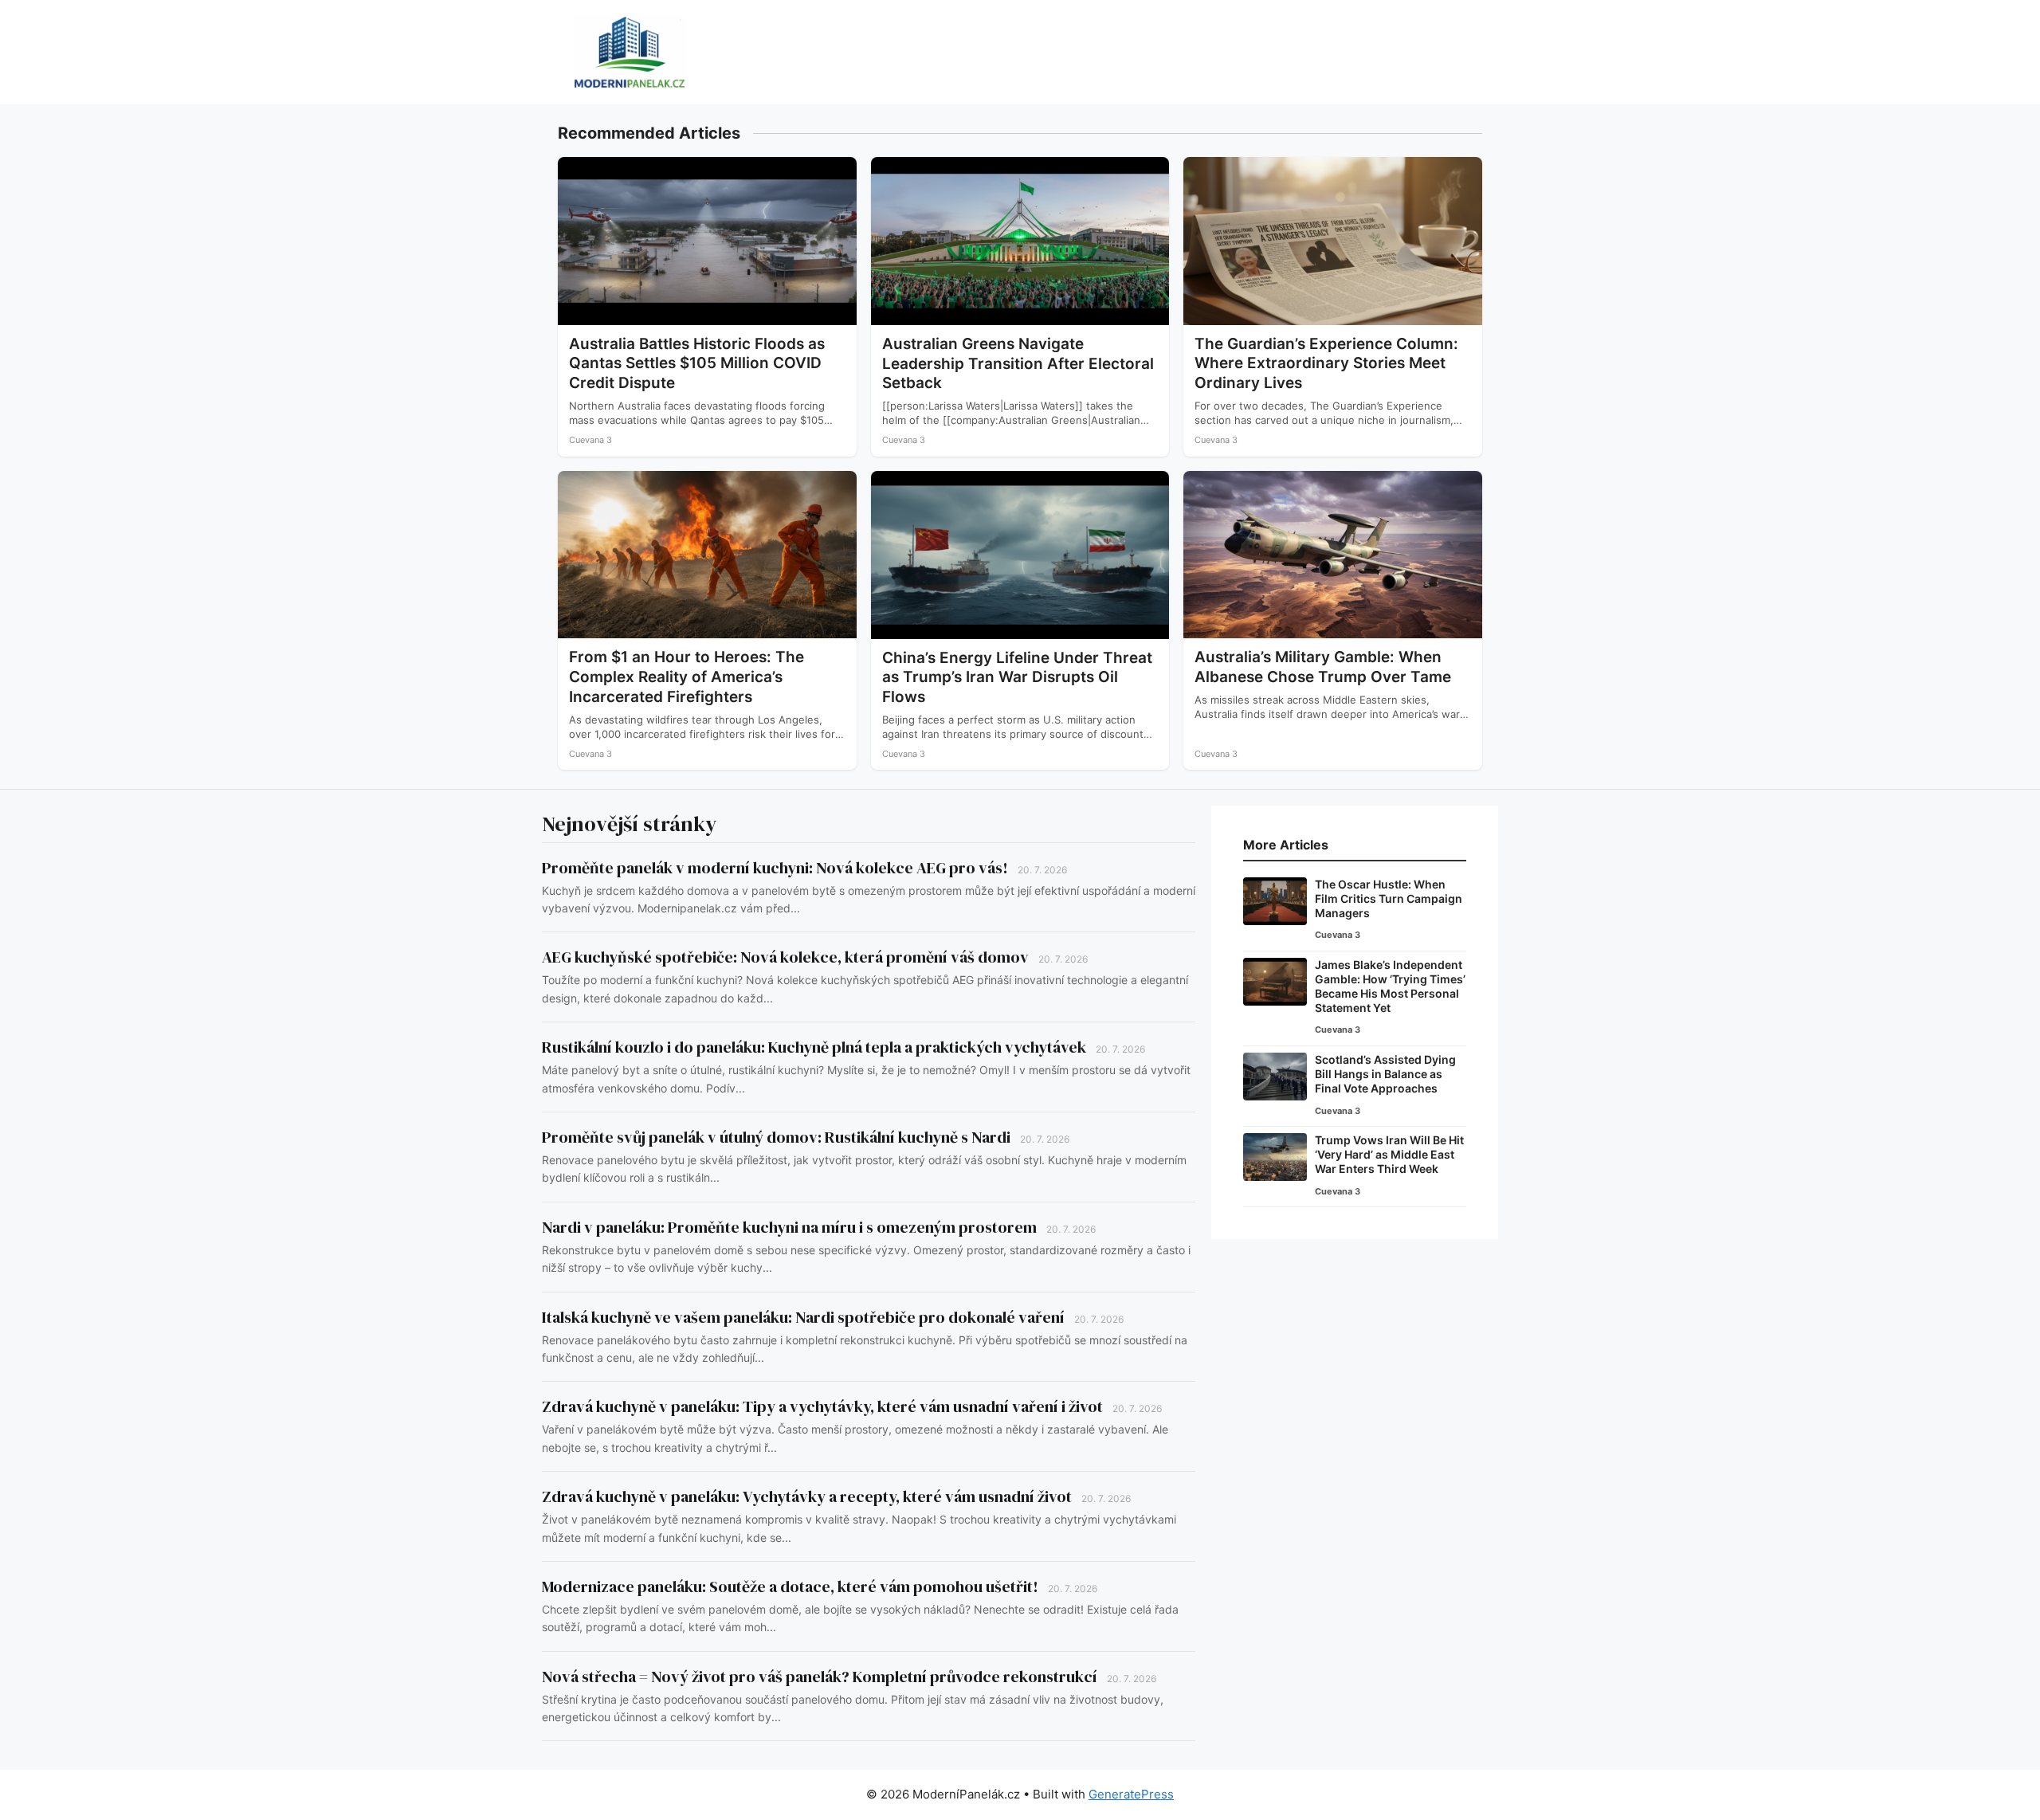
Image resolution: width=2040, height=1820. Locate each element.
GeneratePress (1131, 1794)
